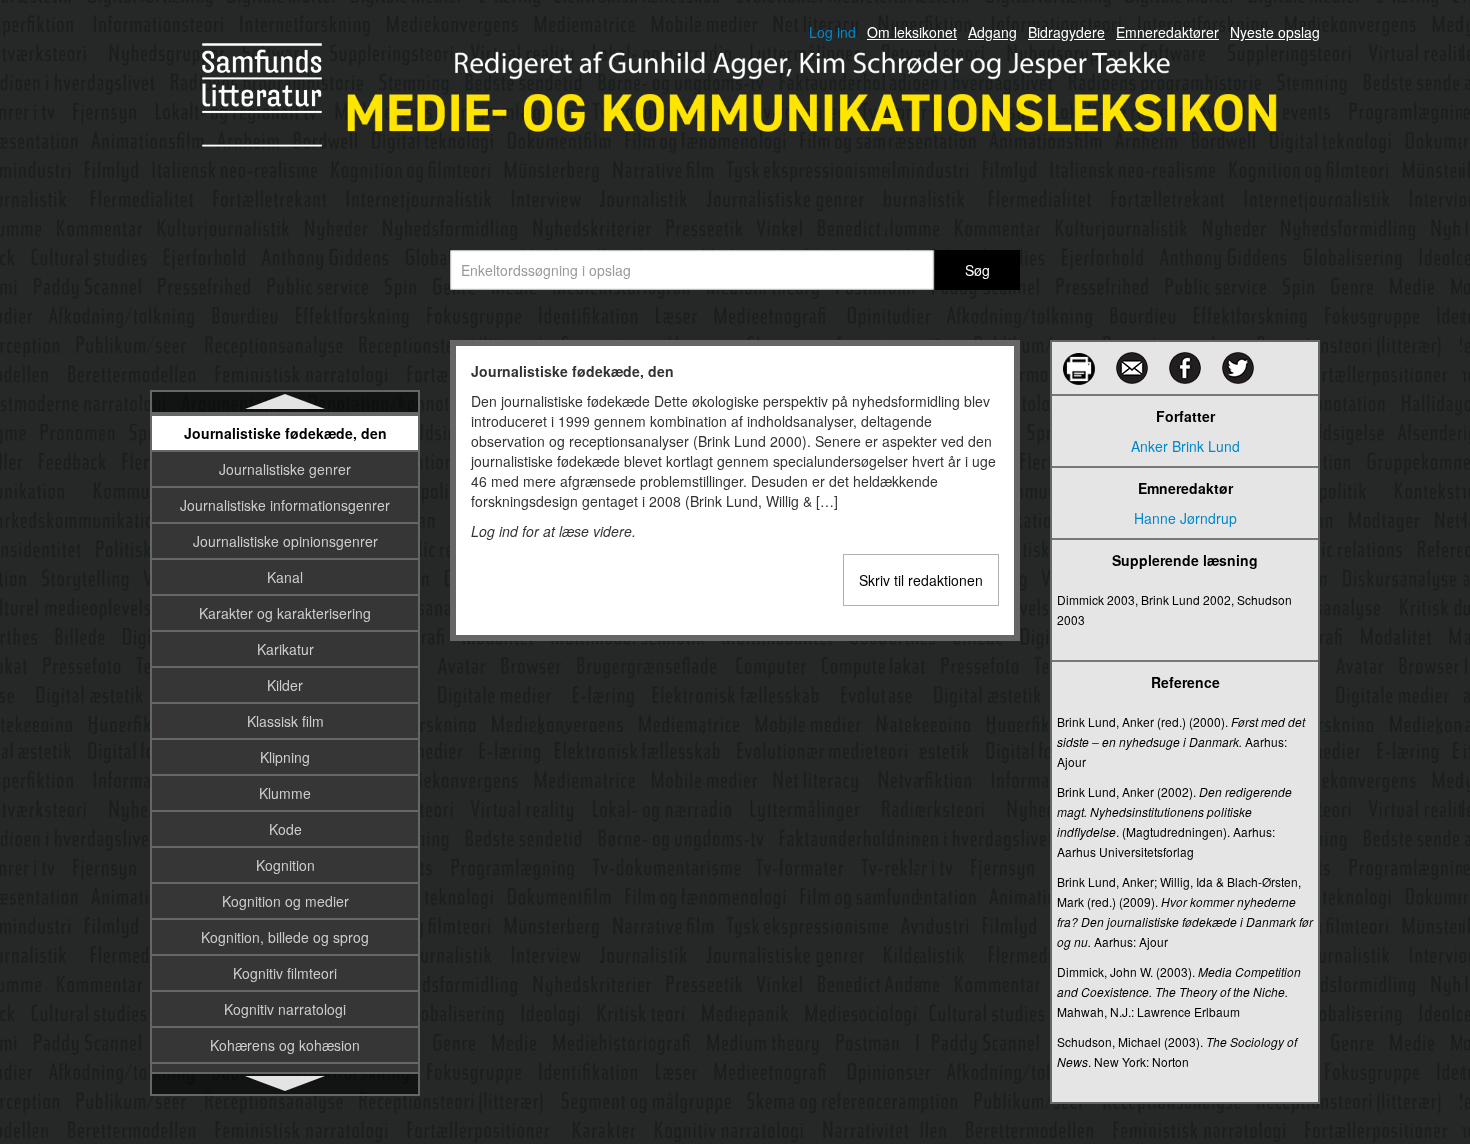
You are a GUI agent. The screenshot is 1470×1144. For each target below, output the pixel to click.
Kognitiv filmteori (285, 973)
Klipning (285, 757)
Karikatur (285, 649)
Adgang (992, 32)
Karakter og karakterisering (285, 613)
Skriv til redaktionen (921, 580)
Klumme (285, 793)
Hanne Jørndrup (1185, 518)
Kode (285, 829)
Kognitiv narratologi (285, 1009)
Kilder (285, 685)
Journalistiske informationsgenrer (285, 505)
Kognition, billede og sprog (285, 937)
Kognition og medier (285, 901)
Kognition (285, 865)
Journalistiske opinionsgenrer (285, 541)
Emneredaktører (1167, 32)
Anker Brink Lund (1185, 446)
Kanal (285, 577)
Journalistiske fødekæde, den (285, 433)
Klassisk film (285, 721)
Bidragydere (1066, 32)
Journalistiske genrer (285, 469)
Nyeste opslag (1275, 32)
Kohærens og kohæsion (285, 1045)
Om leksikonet (912, 32)
